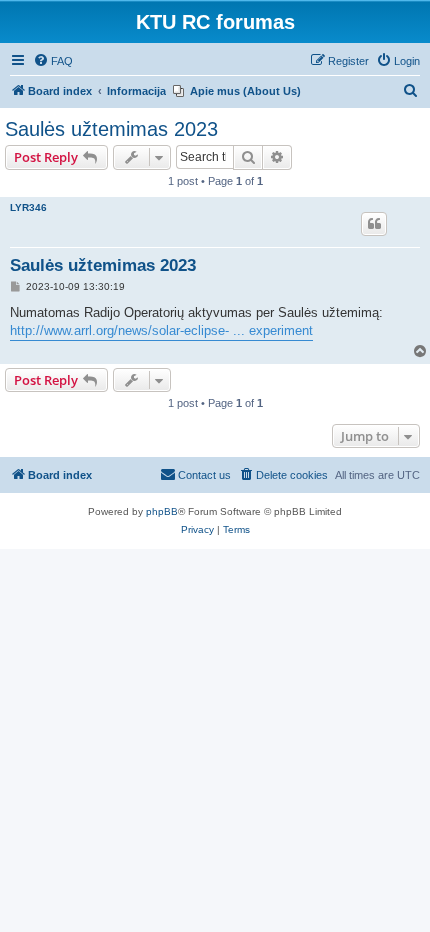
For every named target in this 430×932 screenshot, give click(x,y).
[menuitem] (53, 61)
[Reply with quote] (374, 224)
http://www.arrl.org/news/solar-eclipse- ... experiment (161, 330)
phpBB (162, 511)
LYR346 (28, 207)
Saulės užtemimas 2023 (111, 129)
